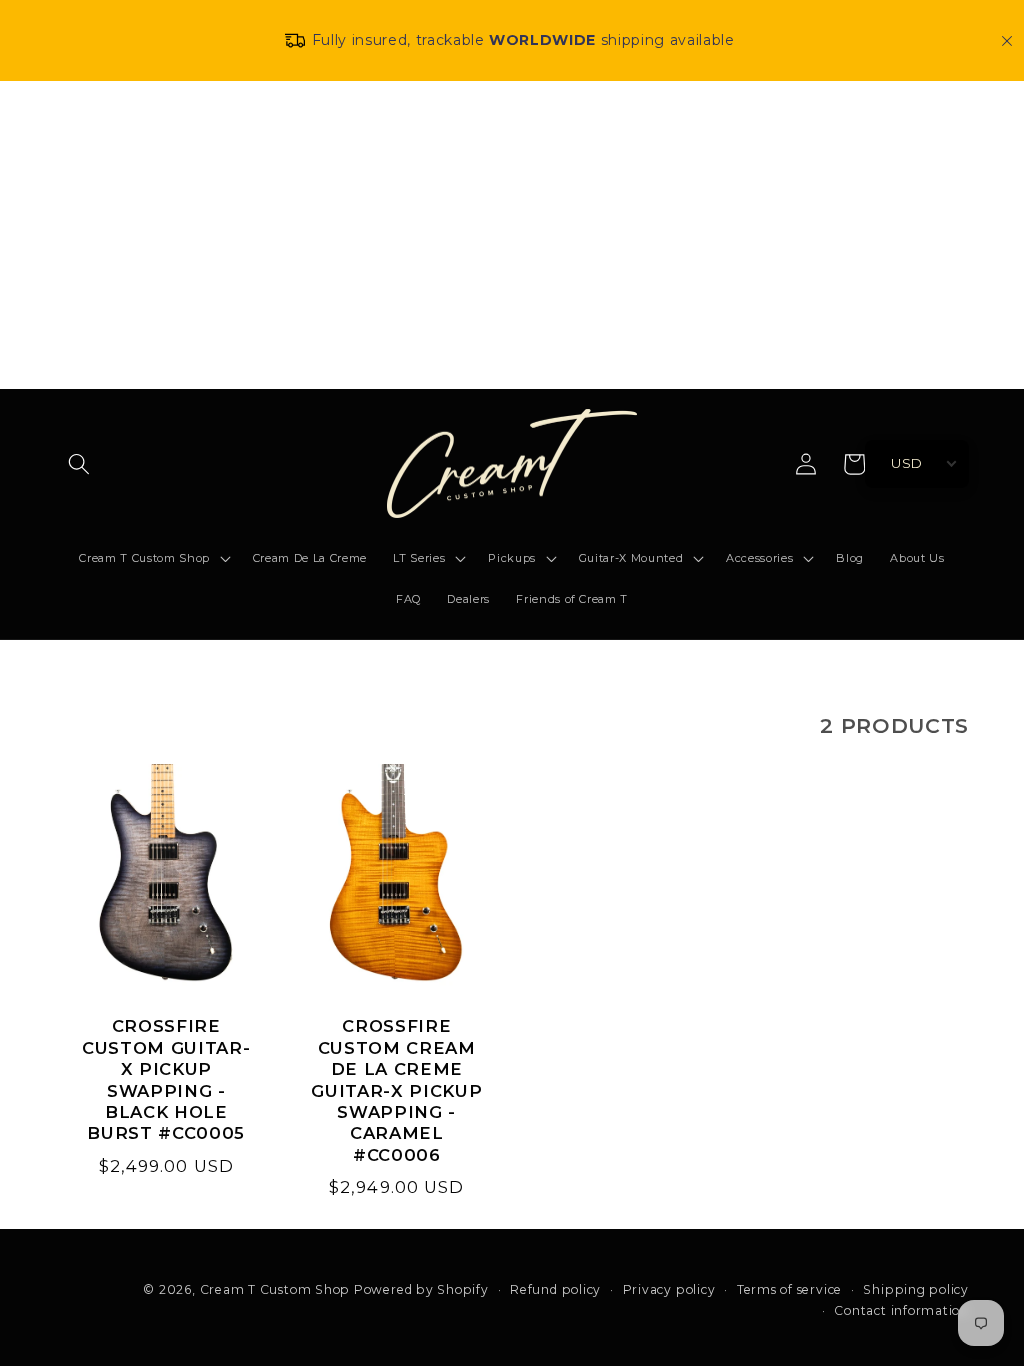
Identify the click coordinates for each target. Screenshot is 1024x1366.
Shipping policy (916, 1290)
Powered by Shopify (421, 1289)
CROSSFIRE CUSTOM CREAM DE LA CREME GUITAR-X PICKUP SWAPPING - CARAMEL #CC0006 (396, 1090)
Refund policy (555, 1290)
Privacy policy (669, 1290)
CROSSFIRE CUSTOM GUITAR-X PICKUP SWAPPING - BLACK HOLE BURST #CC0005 (166, 1079)
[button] (79, 464)
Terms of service (789, 1290)
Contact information (901, 1311)
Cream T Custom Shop (275, 1289)
